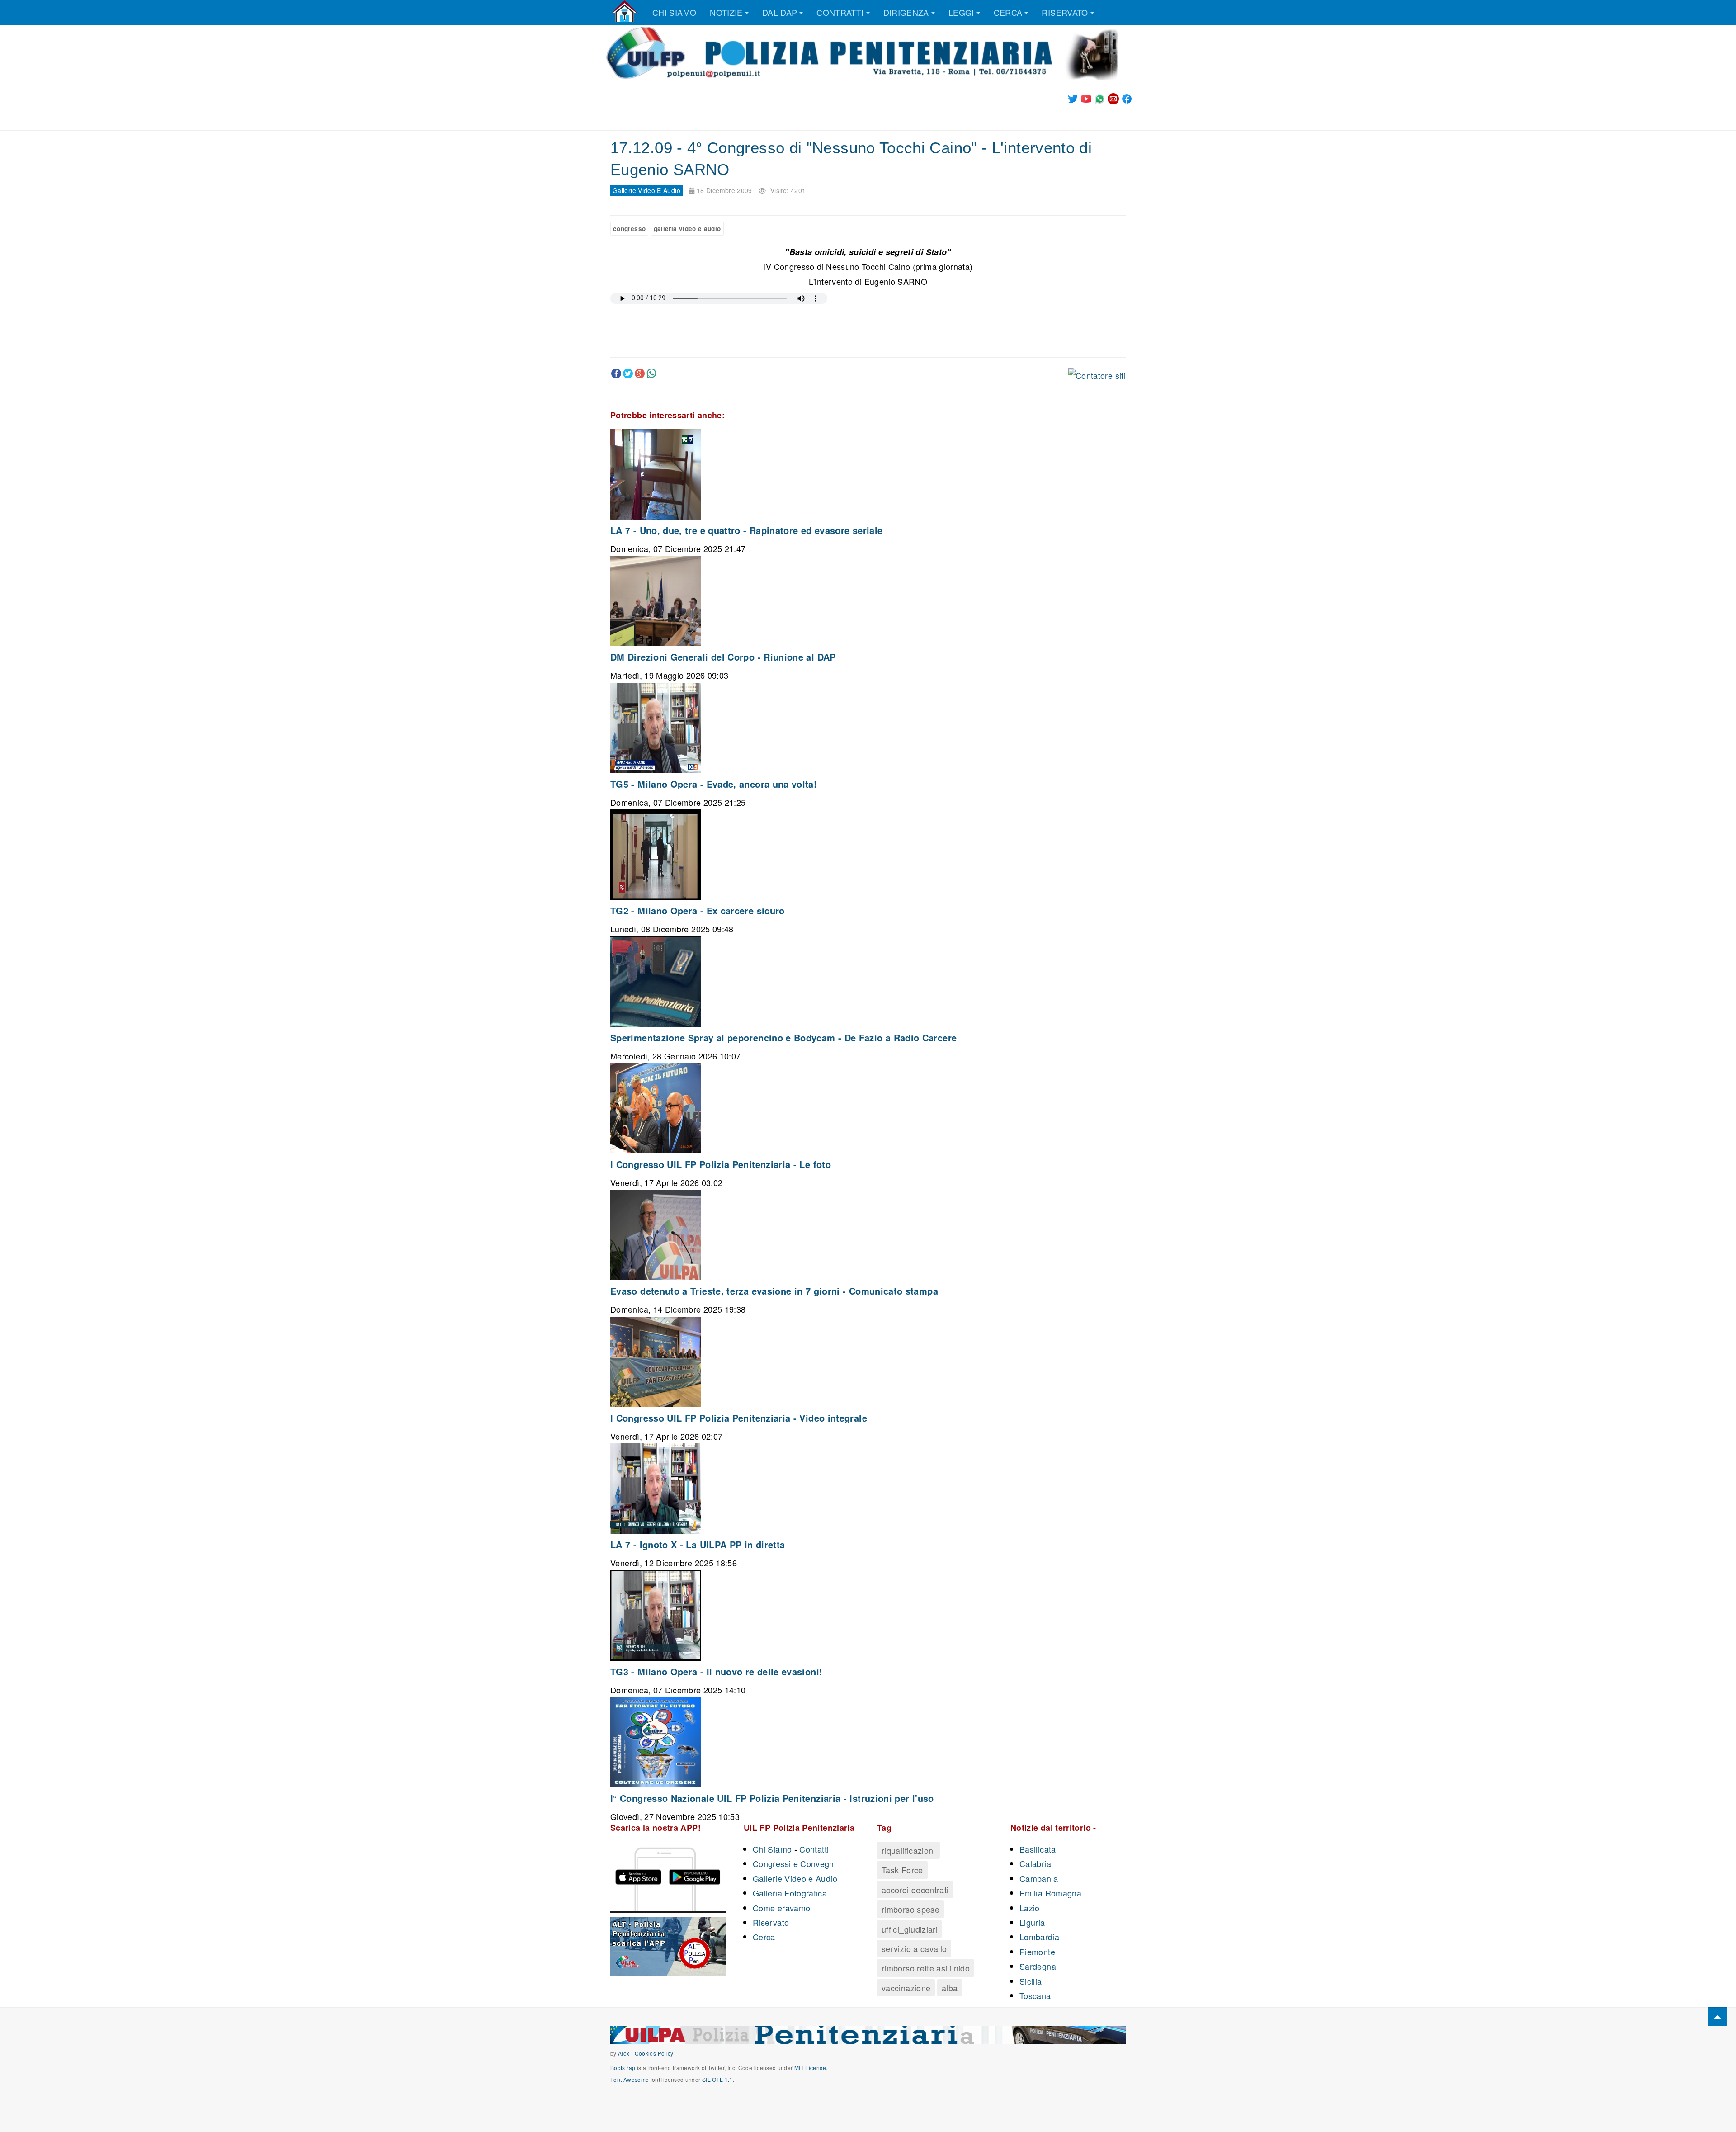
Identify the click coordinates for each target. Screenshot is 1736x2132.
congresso (629, 229)
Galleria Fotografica (790, 1893)
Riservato (1065, 12)
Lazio (1030, 1908)
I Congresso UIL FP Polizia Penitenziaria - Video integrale (739, 1418)
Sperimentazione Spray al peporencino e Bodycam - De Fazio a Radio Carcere (783, 1038)
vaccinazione (906, 1988)
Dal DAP (780, 12)
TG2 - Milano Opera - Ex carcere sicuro (698, 910)
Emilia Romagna (1050, 1893)
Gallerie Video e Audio (795, 1878)
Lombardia (1039, 1937)
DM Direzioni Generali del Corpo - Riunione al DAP (723, 657)
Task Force (902, 1870)
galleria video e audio (687, 229)
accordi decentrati (915, 1890)
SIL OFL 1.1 (717, 2079)
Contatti (814, 1849)
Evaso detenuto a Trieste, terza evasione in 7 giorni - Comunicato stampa (774, 1291)
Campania (1039, 1878)
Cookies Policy (654, 2053)
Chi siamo (674, 12)
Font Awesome (630, 2079)
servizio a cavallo (914, 1948)
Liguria (1032, 1922)
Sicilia (1031, 1981)
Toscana (1035, 1995)
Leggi (961, 12)
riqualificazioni (908, 1850)
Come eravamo (781, 1908)
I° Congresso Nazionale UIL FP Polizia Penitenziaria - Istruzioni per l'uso (772, 1798)
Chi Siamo (772, 1849)
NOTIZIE (726, 12)
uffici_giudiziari (910, 1929)
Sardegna (1038, 1966)
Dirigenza (906, 12)
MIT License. (811, 2068)
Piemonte (1037, 1952)
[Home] (625, 11)
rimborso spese (910, 1909)
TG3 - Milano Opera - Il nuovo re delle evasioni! (716, 1671)
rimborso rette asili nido (926, 1968)
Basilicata (1038, 1849)
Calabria (1035, 1863)
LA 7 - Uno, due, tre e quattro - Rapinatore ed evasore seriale (746, 530)
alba (950, 1988)
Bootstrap (623, 2068)
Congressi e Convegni (794, 1863)
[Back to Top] (1717, 2017)
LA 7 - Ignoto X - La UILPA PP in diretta (698, 1544)
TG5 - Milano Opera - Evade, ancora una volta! (714, 784)
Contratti (840, 12)
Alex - (626, 2053)
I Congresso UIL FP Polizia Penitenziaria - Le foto (721, 1164)
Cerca (1008, 12)
